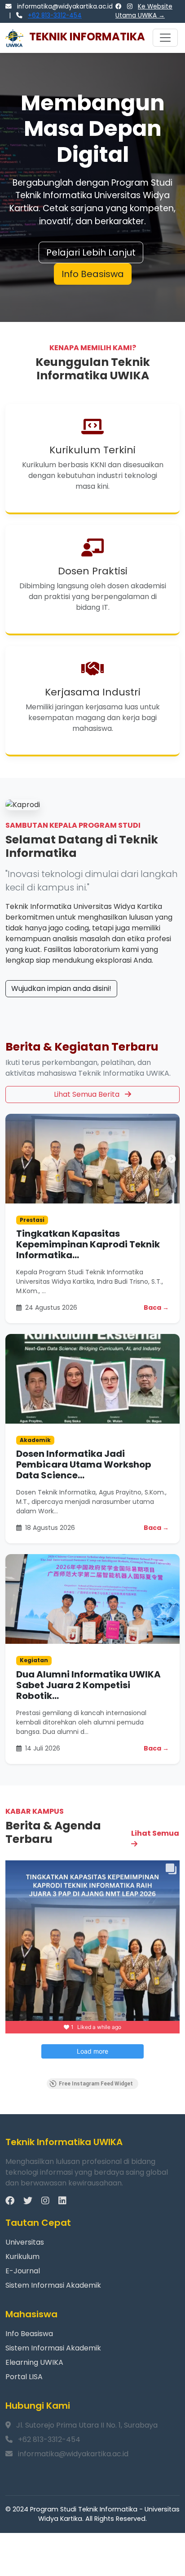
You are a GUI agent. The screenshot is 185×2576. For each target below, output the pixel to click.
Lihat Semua (155, 1833)
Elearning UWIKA (34, 2362)
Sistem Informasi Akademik (53, 2285)
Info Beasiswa (93, 274)
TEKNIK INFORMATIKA (86, 37)
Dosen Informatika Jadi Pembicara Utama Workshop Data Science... (84, 1464)
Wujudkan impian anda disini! (61, 988)
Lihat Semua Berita (88, 1094)
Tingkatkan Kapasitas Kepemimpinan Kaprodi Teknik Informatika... (88, 1244)
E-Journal (23, 2271)
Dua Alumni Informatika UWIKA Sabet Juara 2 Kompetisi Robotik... (88, 1685)
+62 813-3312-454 (55, 15)
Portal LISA (24, 2377)
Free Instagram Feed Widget (96, 2084)
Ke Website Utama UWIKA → (144, 11)
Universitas (25, 2242)
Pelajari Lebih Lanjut (91, 252)
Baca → (156, 1308)
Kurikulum (22, 2257)
